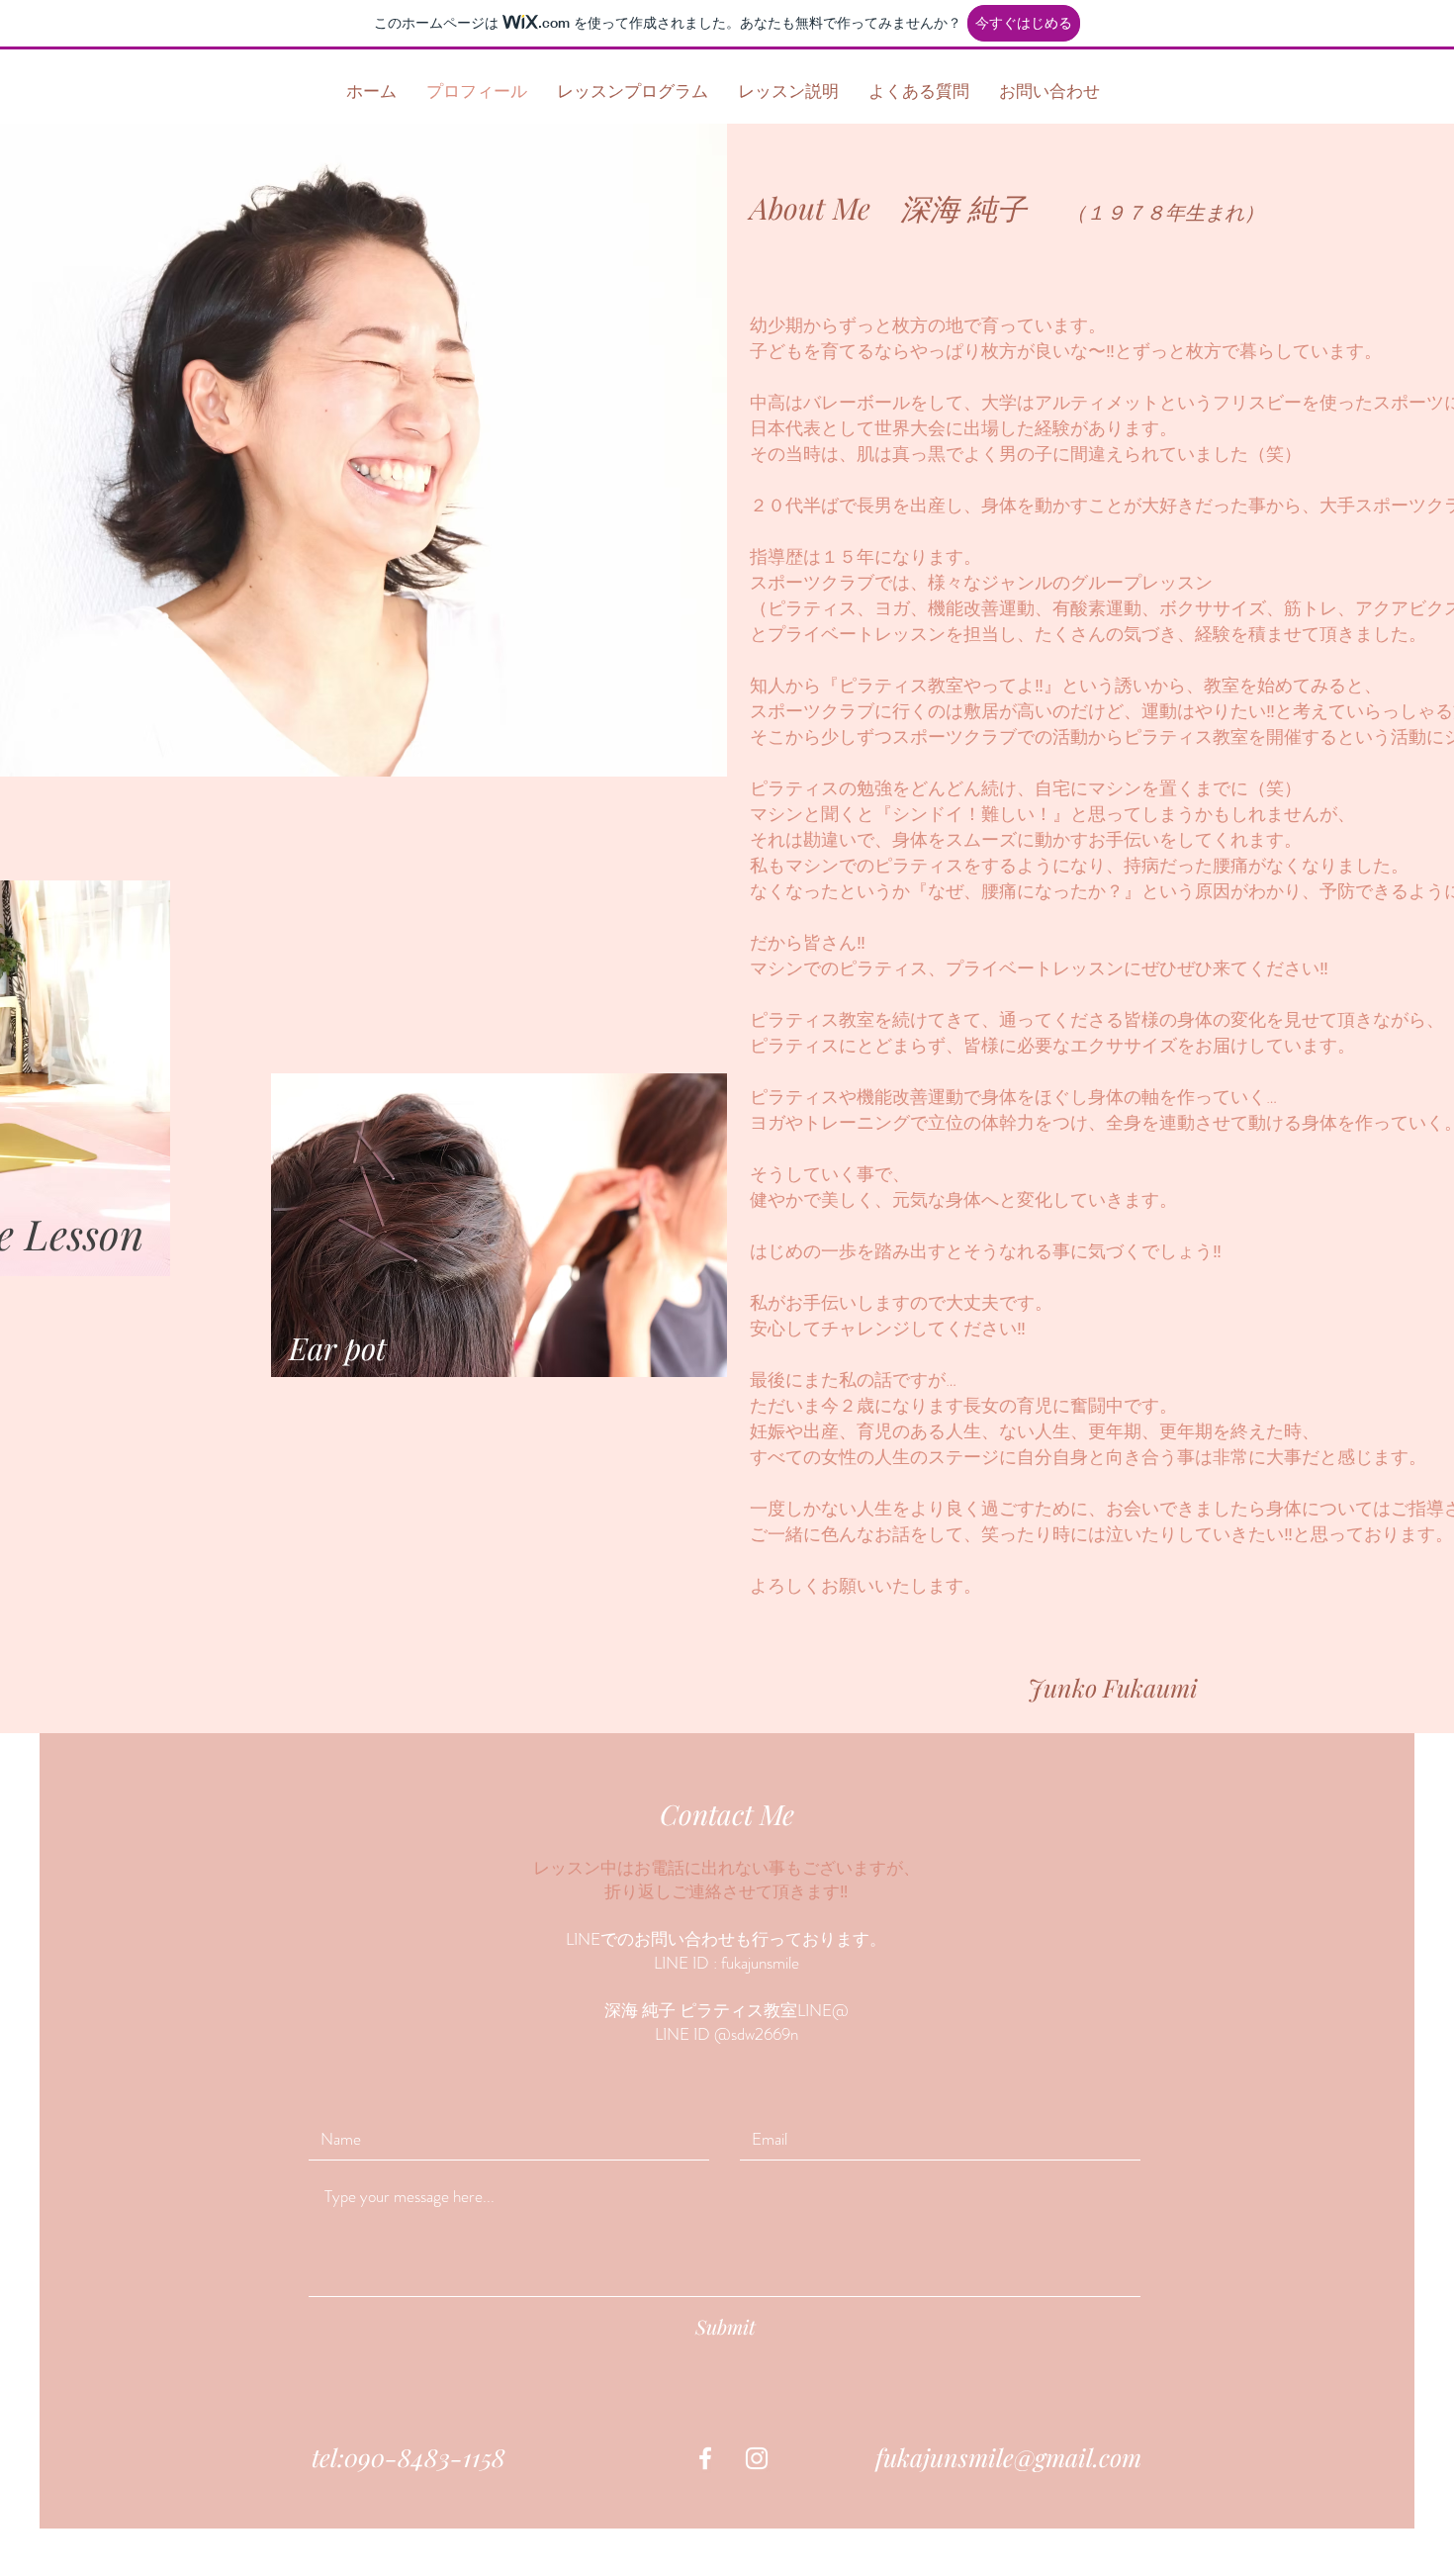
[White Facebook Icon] (705, 2458)
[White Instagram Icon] (757, 2458)
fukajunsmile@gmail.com (1008, 2457)
